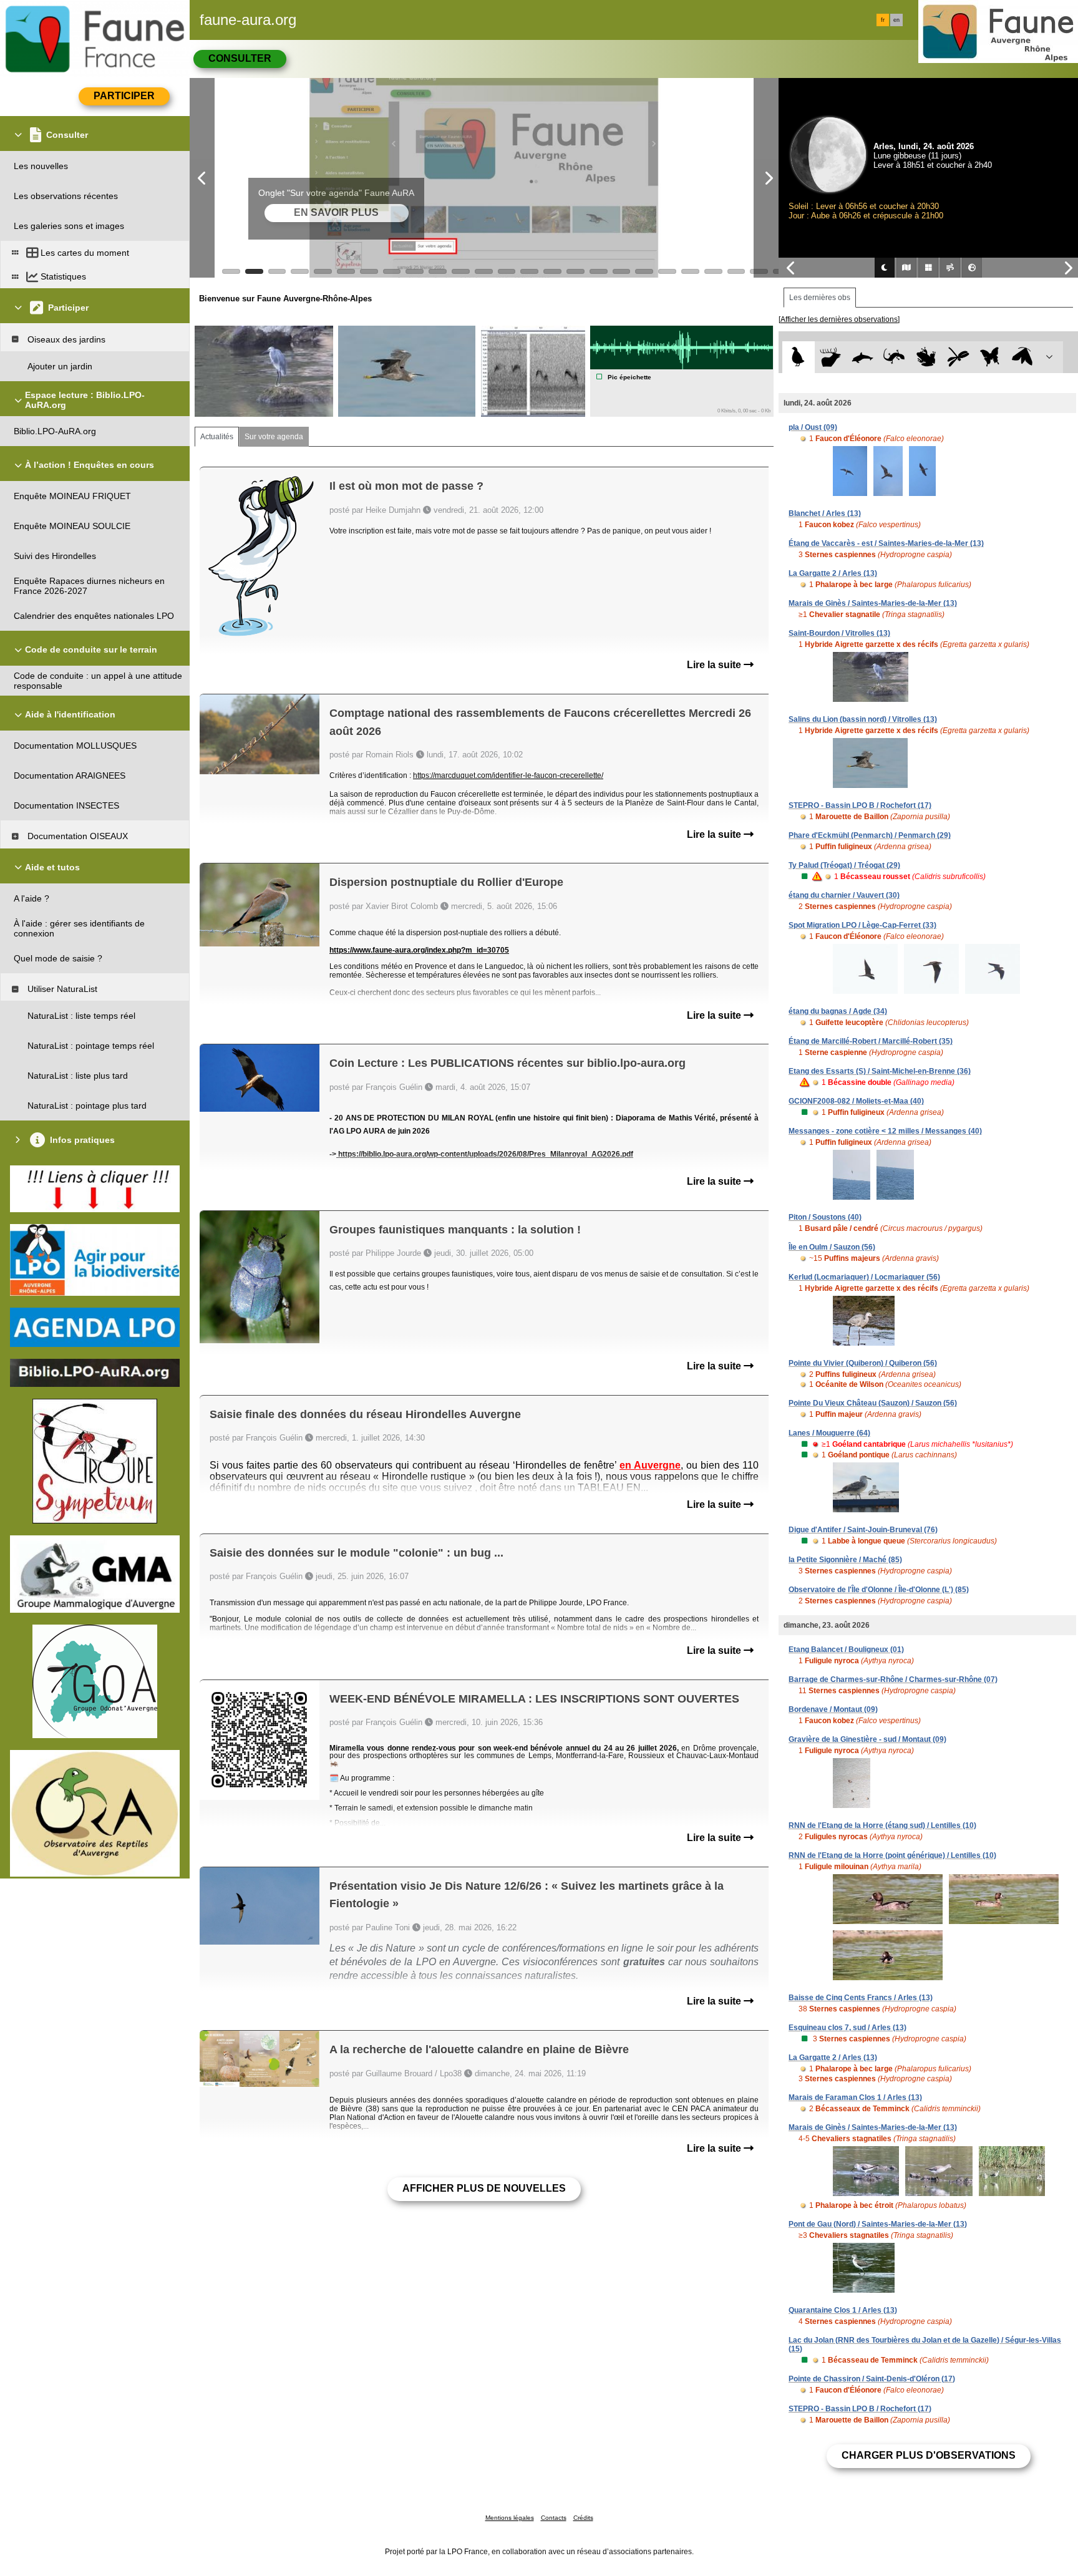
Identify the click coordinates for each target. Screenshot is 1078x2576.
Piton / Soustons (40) (825, 1217)
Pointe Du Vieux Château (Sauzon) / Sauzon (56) (873, 1403)
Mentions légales (510, 2518)
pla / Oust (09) (813, 427)
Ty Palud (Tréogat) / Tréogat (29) (844, 865)
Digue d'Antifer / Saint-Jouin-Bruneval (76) (863, 1530)
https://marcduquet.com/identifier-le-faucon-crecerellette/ (508, 775)
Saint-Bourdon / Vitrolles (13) (839, 633)
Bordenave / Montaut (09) (833, 1709)
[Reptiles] (894, 357)
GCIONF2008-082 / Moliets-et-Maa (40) (856, 1101)
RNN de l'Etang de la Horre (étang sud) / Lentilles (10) (882, 1825)
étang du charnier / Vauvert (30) (844, 895)
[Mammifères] (831, 357)
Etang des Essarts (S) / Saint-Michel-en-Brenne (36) (880, 1071)
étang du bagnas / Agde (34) (838, 1011)
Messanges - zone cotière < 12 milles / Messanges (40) (885, 1131)
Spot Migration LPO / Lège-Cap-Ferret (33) (862, 925)
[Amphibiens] (926, 357)
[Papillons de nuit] (1022, 357)
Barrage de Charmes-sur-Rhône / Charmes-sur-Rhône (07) (893, 1679)
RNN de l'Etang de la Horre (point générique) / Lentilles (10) (892, 1855)
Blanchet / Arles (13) (825, 513)
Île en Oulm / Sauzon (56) (832, 1247)
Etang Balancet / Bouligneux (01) (846, 1650)
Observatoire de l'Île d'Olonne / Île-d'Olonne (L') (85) (879, 1590)
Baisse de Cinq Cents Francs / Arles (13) (861, 1998)
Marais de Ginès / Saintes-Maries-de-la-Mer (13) (873, 603)
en (896, 20)
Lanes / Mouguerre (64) (829, 1433)
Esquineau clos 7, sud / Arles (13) (847, 2028)
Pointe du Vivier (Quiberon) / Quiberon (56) (863, 1363)
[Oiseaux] (798, 357)
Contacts (554, 2518)
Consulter (240, 58)
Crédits (583, 2518)
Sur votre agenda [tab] (274, 437)
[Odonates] (958, 357)
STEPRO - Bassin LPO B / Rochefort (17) (860, 805)
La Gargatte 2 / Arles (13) (833, 573)
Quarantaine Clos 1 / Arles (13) (843, 2310)
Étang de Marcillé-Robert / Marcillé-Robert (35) (871, 1041)
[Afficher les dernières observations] (839, 319)
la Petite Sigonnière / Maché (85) (845, 1560)
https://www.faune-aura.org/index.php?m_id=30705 (419, 950)
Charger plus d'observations (929, 2455)
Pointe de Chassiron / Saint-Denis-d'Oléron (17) (872, 2379)
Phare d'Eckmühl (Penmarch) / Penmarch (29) (870, 835)
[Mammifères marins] (862, 357)
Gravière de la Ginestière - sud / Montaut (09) (867, 1739)
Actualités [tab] (217, 437)
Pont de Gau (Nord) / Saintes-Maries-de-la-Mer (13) (878, 2224)
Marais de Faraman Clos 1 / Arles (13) (855, 2097)
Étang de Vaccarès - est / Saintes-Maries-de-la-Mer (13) (886, 543)
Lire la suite (715, 665)
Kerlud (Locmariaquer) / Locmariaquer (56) (864, 1277)
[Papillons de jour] (990, 357)
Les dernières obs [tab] (820, 298)
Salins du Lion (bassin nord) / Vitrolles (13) (863, 719)
